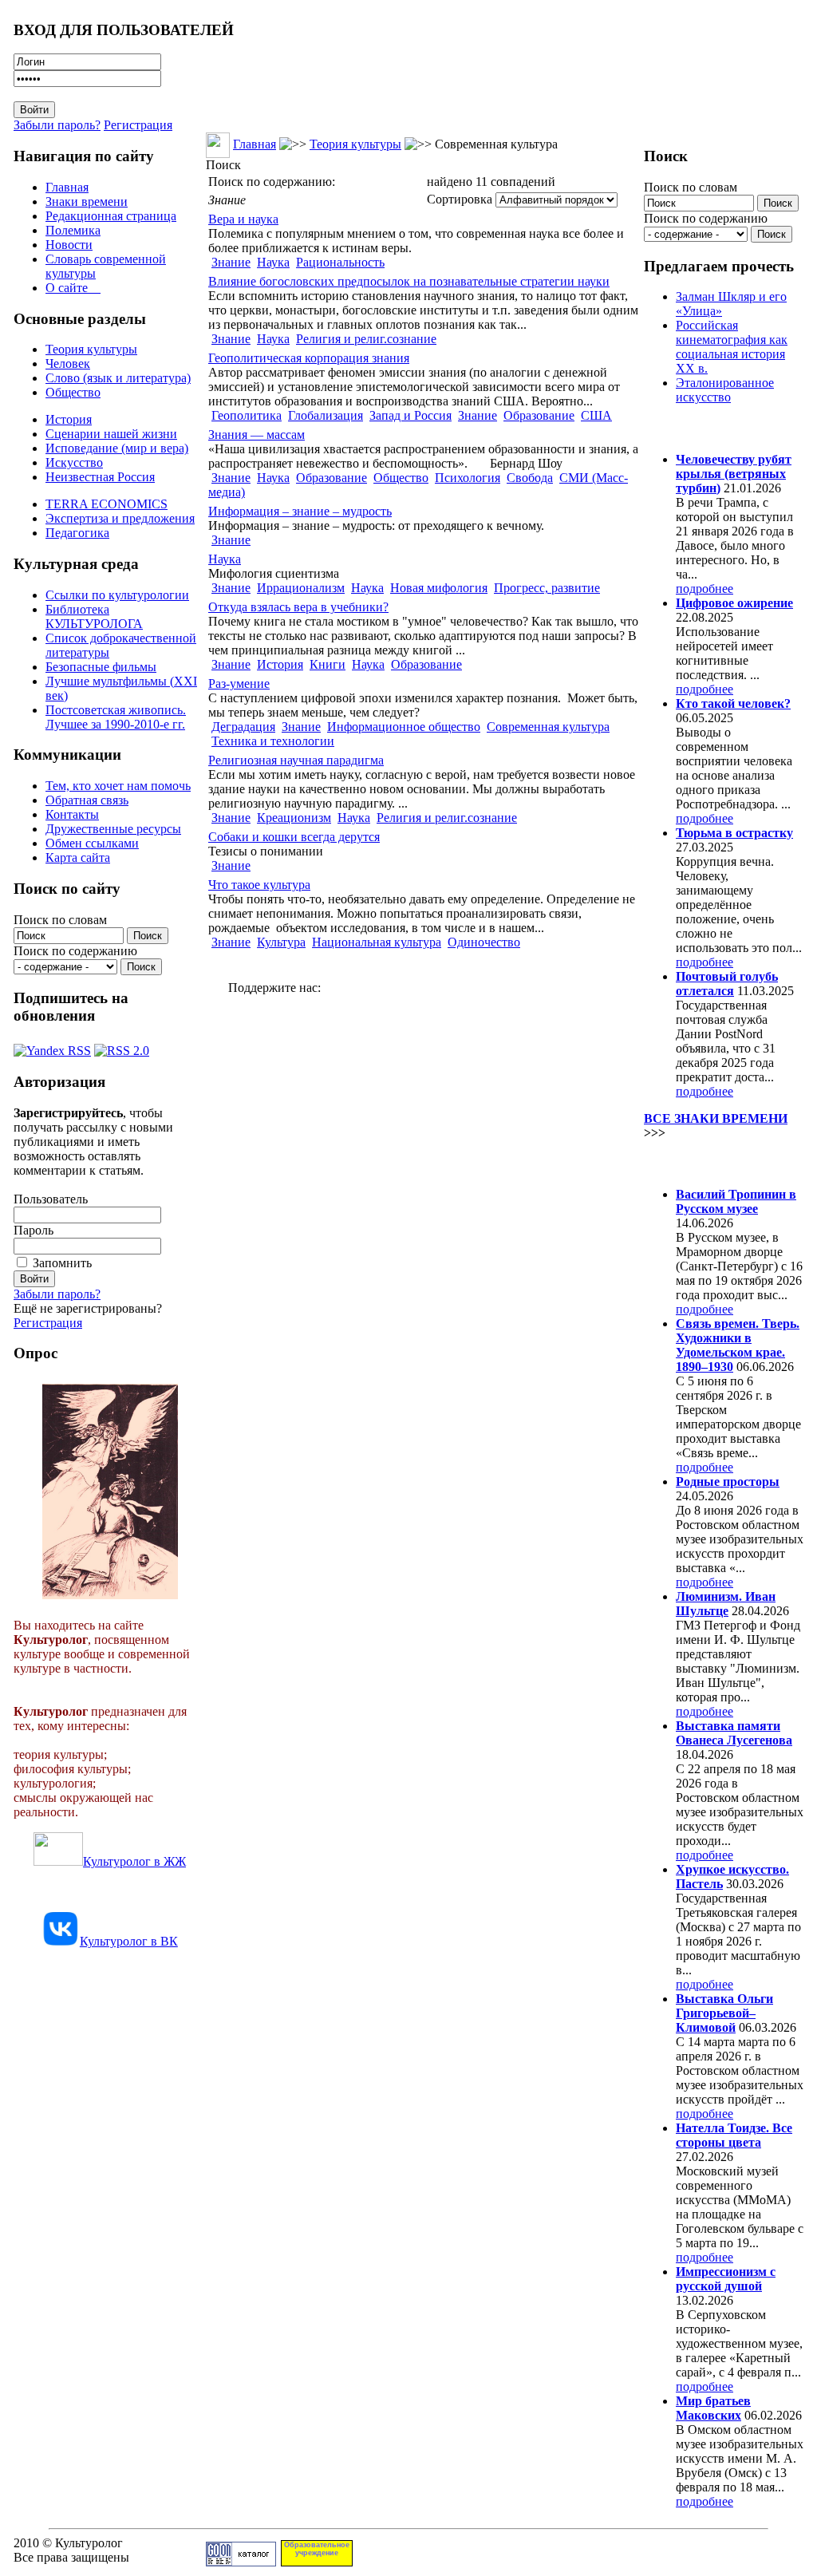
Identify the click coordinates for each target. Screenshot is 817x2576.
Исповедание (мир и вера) (117, 448)
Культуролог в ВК (129, 1941)
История (69, 419)
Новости (69, 245)
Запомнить (62, 1263)
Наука (273, 262)
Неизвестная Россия (100, 477)
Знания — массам (257, 435)
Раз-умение (239, 684)
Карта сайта (78, 857)
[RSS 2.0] (122, 1047)
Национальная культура (377, 942)
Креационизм (294, 818)
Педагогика (77, 533)
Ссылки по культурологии (117, 595)
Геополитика (247, 415)
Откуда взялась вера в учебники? (298, 607)
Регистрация (138, 125)
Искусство (74, 462)
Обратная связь (87, 800)
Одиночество (484, 942)
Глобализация (326, 415)
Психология (468, 478)
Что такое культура (259, 885)
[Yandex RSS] (52, 1047)
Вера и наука (243, 219)
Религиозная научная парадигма (296, 760)
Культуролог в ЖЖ (134, 1861)
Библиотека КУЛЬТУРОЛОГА (94, 616)
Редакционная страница (111, 216)
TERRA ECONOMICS (107, 504)
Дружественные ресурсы (113, 829)
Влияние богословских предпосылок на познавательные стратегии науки (409, 281)
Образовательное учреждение (317, 2549)
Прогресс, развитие (547, 588)
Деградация (243, 727)
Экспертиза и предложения (120, 518)
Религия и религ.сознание (366, 339)
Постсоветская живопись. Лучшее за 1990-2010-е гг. (116, 717)
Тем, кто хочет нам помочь (118, 786)
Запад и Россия (410, 415)
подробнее (705, 589)
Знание (231, 262)
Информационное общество (404, 727)
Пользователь (51, 1199)
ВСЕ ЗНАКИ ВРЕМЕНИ (716, 1118)
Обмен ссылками (92, 843)
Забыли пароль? (57, 125)
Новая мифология (439, 588)
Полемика (73, 230)
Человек (68, 363)
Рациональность (340, 262)
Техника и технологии (273, 741)
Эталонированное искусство (725, 390)
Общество (73, 392)
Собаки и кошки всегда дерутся (294, 837)
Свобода (530, 478)
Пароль (34, 1230)
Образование (539, 415)
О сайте (73, 288)
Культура (281, 942)
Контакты (72, 814)
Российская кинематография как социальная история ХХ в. (732, 347)
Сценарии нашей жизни (111, 434)
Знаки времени (87, 201)
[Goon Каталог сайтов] (241, 2562)
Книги (328, 664)
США (596, 415)
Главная (67, 187)
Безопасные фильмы (101, 667)
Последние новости (710, 1163)
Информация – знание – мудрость (300, 511)
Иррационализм (301, 588)
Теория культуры (91, 349)
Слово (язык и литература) (118, 378)
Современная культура (548, 727)
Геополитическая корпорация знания (309, 358)
